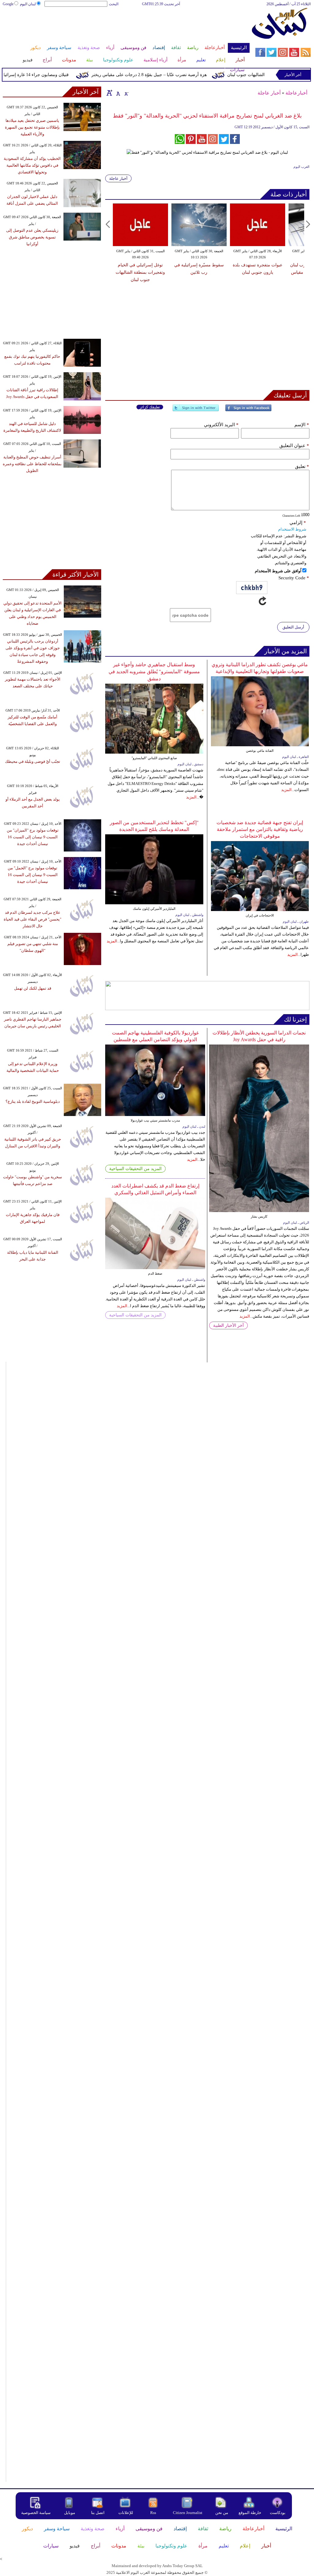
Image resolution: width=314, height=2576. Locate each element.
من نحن (222, 2513)
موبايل (70, 2513)
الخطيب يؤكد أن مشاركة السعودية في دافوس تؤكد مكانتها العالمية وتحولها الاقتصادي (32, 165)
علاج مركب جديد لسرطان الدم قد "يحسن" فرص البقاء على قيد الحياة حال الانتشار (33, 919)
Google (8, 4)
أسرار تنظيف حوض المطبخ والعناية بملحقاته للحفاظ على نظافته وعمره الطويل (32, 464)
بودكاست (278, 2513)
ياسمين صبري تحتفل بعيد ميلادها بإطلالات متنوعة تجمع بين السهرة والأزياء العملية (32, 127)
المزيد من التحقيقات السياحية (135, 1169)
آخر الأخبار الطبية (228, 1325)
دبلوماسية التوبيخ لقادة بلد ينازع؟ (33, 1101)
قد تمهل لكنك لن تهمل (33, 988)
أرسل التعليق (293, 627)
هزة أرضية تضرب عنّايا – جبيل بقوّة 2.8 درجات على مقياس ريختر (169, 75)
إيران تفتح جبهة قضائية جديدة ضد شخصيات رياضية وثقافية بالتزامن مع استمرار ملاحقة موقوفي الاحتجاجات (260, 829)
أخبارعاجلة (296, 93)
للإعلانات (126, 2513)
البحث (114, 4)
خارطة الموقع (250, 2513)
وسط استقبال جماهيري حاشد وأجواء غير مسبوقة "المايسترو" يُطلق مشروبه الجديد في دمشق (154, 672)
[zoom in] (109, 93)
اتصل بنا (98, 2513)
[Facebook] (248, 410)
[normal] (117, 93)
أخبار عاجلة (269, 93)
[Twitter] (196, 410)
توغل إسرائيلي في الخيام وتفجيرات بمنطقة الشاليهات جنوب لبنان (140, 272)
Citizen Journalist (188, 2513)
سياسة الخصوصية (36, 2513)
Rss (154, 2513)
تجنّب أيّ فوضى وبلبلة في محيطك (33, 761)
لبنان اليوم (28, 4)
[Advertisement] (126, 27)
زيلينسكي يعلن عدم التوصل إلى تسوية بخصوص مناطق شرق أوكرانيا (32, 237)
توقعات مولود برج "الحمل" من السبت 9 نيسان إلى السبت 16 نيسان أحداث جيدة (33, 875)
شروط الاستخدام (292, 529)
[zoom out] (126, 93)
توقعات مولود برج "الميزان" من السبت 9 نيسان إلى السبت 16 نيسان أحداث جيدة (33, 837)
